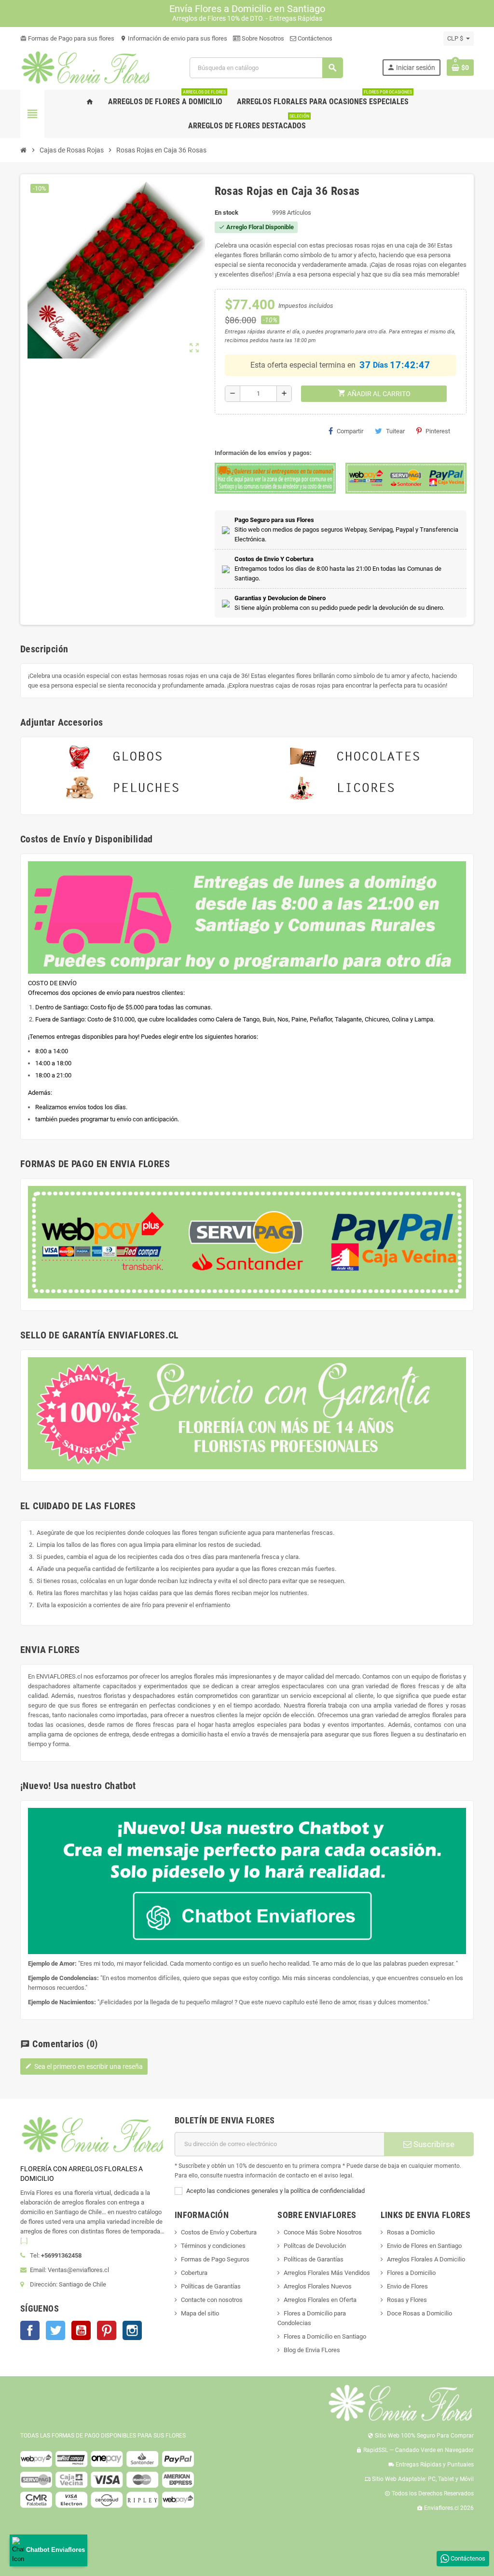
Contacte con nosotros (212, 2300)
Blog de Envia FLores (312, 2350)
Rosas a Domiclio (411, 2232)
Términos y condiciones (213, 2246)
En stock (226, 213)
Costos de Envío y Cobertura (219, 2232)
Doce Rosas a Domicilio (419, 2313)
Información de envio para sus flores (174, 38)
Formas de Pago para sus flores (67, 38)
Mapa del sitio (200, 2313)
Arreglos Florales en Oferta (320, 2300)
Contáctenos (314, 38)
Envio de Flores (407, 2286)
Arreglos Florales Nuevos (318, 2286)
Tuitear (395, 431)
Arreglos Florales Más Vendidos (327, 2273)
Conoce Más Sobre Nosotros (323, 2232)
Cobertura (194, 2273)
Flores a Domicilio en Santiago (325, 2336)
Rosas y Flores (407, 2300)
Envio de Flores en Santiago (424, 2246)
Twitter (55, 2330)
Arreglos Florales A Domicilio (426, 2259)
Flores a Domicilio (411, 2273)
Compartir (350, 431)
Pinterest (438, 431)
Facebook (30, 2330)
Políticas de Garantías (211, 2286)
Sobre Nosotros (262, 38)
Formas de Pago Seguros (215, 2259)
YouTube (81, 2330)
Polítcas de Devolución (315, 2246)
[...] (24, 2241)
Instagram (132, 2330)
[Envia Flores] (86, 67)
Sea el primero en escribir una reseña (84, 2066)
